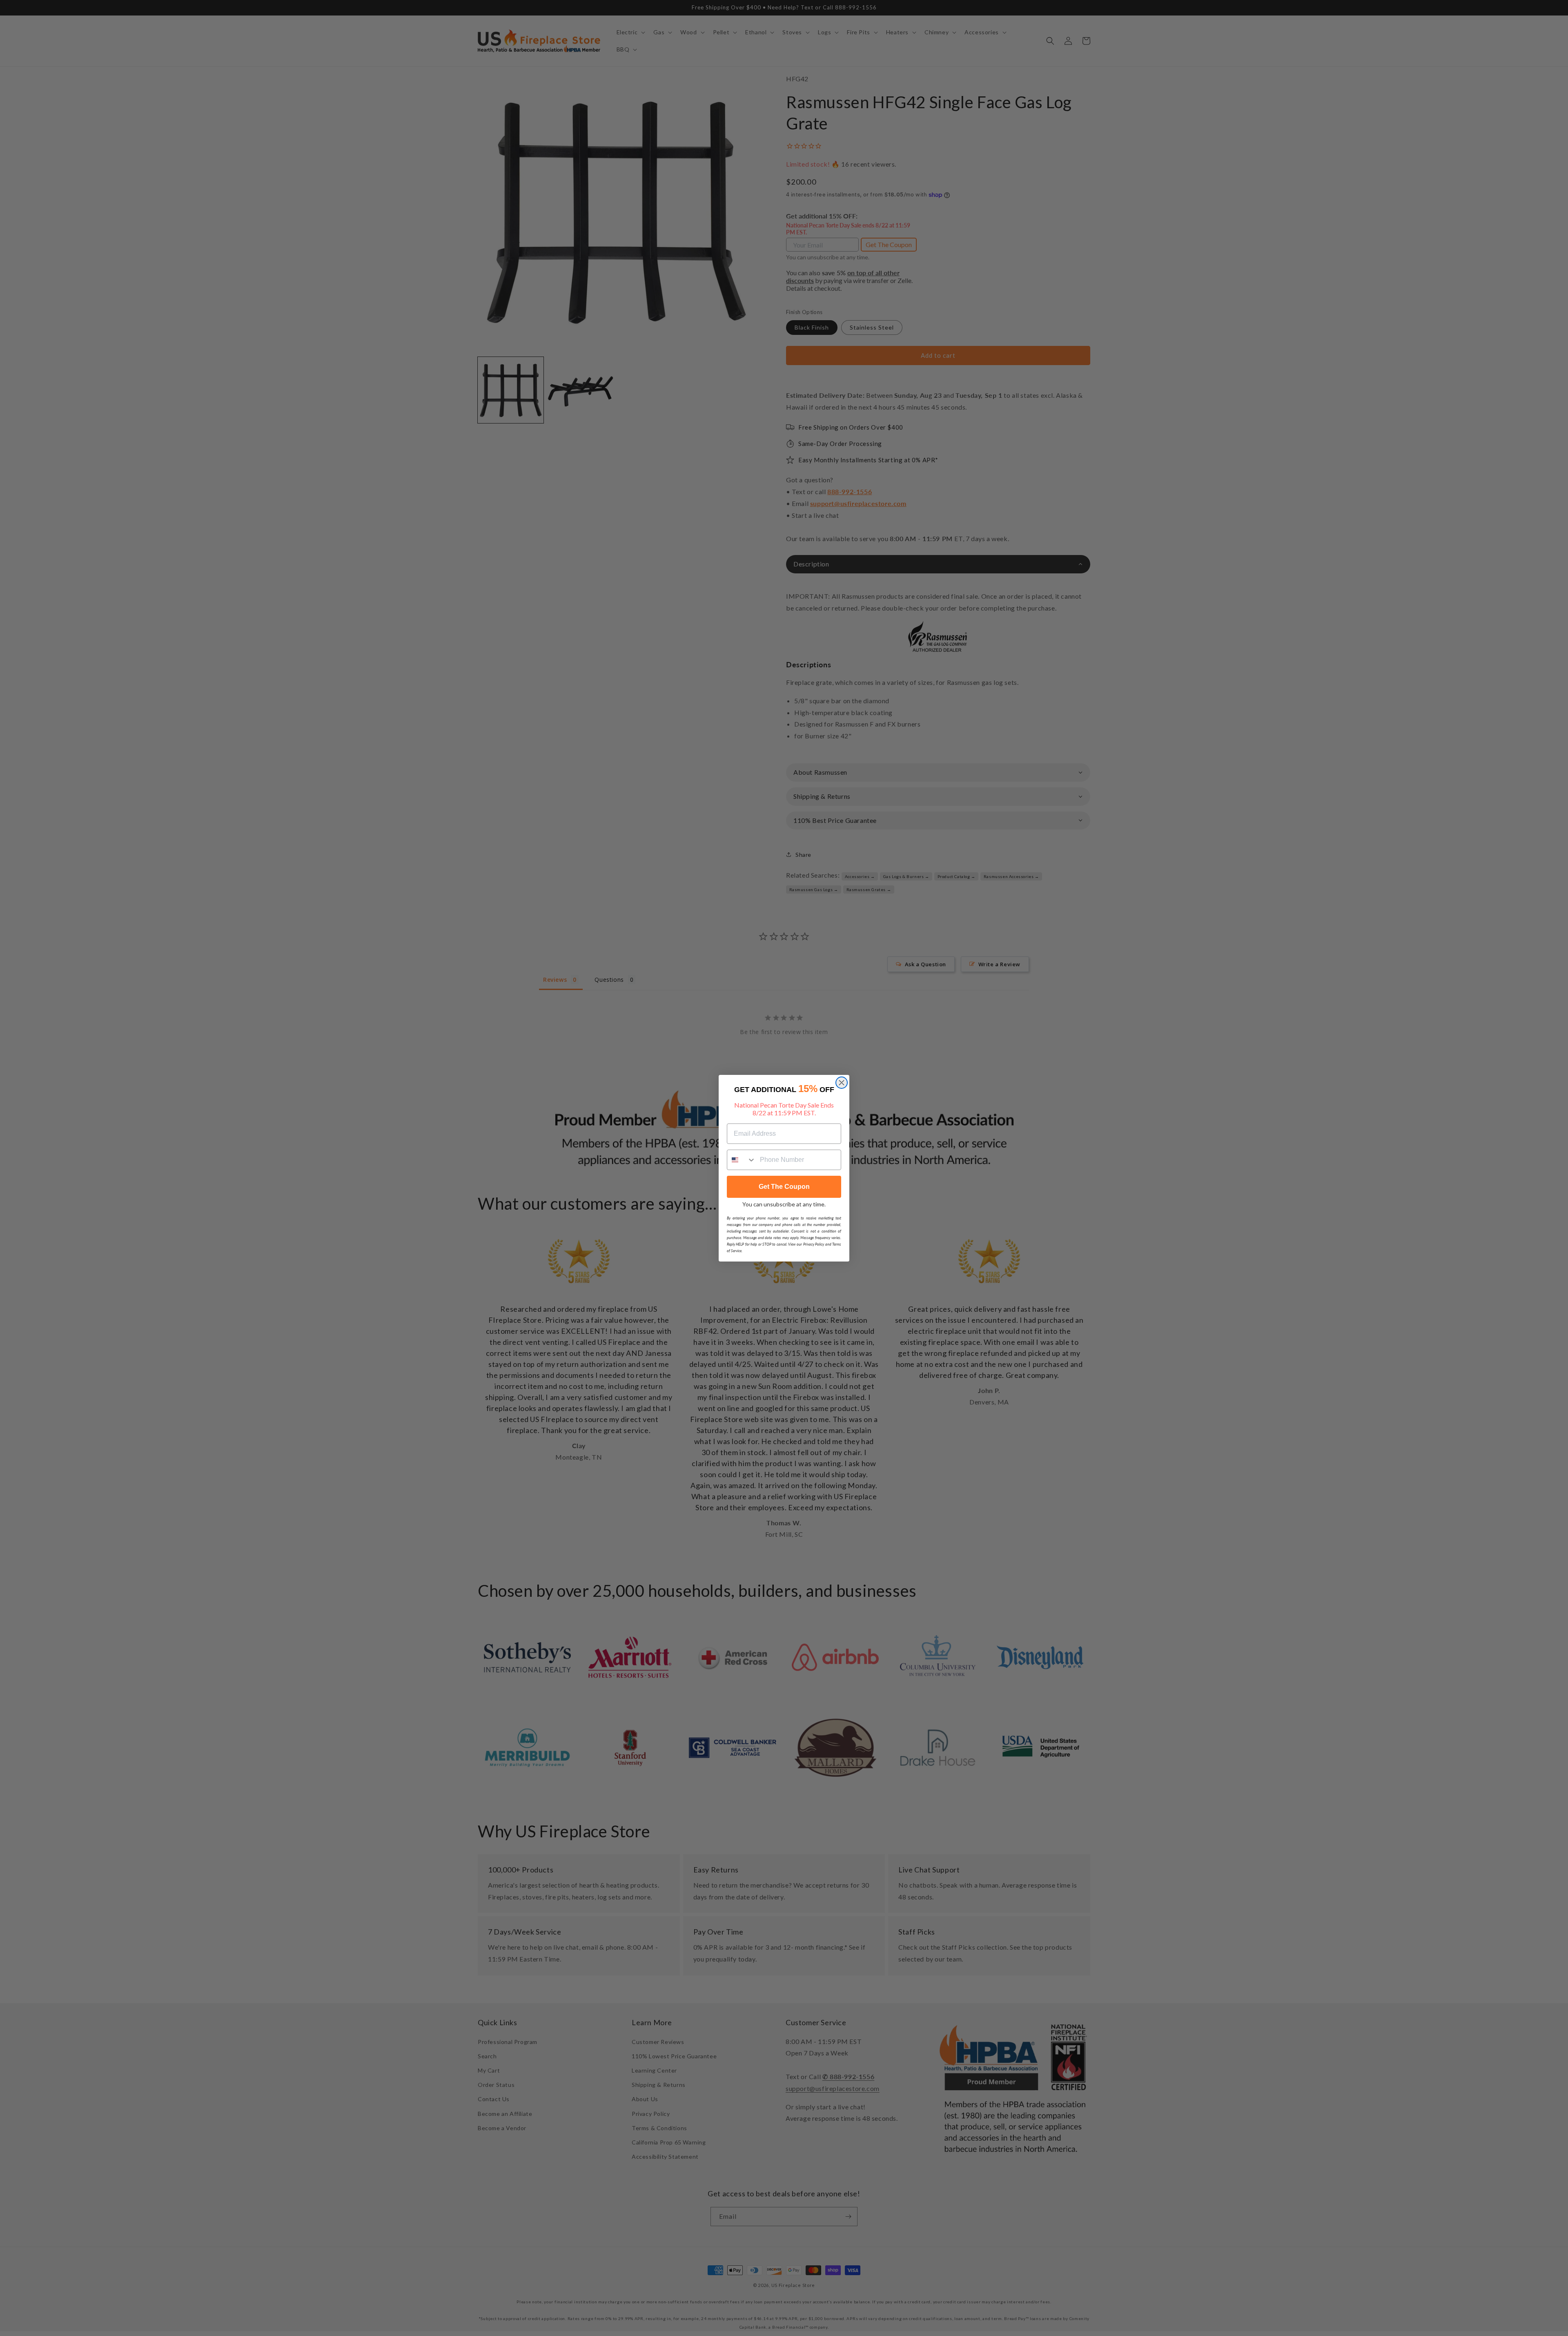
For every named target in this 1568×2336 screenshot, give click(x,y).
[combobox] (742, 1160)
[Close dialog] (842, 1083)
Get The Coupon (784, 1187)
